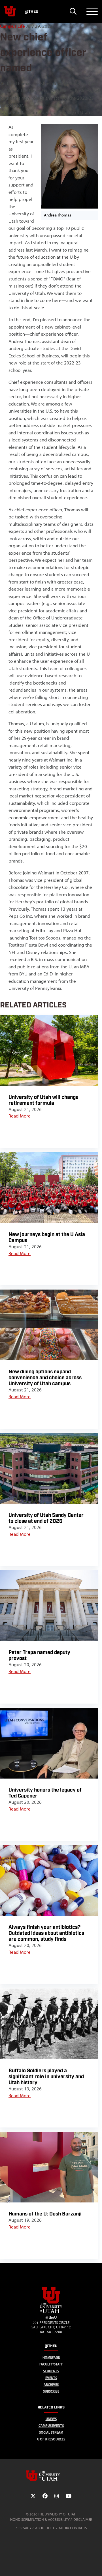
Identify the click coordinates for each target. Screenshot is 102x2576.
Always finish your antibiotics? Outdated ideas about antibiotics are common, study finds (46, 1933)
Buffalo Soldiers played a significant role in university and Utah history (46, 2077)
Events (51, 2378)
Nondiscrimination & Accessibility (40, 2520)
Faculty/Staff (51, 2364)
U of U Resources (51, 2439)
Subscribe (51, 2391)
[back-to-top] (95, 2565)
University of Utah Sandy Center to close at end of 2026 (46, 1518)
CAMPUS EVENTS (51, 2426)
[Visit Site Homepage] (51, 2312)
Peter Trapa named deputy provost (39, 1655)
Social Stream (51, 2432)
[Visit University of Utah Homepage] (10, 11)
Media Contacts (73, 2528)
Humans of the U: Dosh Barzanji (45, 2214)
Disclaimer (83, 2520)
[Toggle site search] (73, 11)
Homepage (51, 2357)
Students (51, 2371)
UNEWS (51, 2419)
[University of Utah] (51, 2476)
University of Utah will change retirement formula (43, 1100)
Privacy (25, 2528)
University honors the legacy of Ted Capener (45, 1793)
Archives (51, 2385)
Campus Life (12, 26)
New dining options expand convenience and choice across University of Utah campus (45, 1378)
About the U (45, 2528)
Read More (20, 1116)
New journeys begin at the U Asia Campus (47, 1237)
